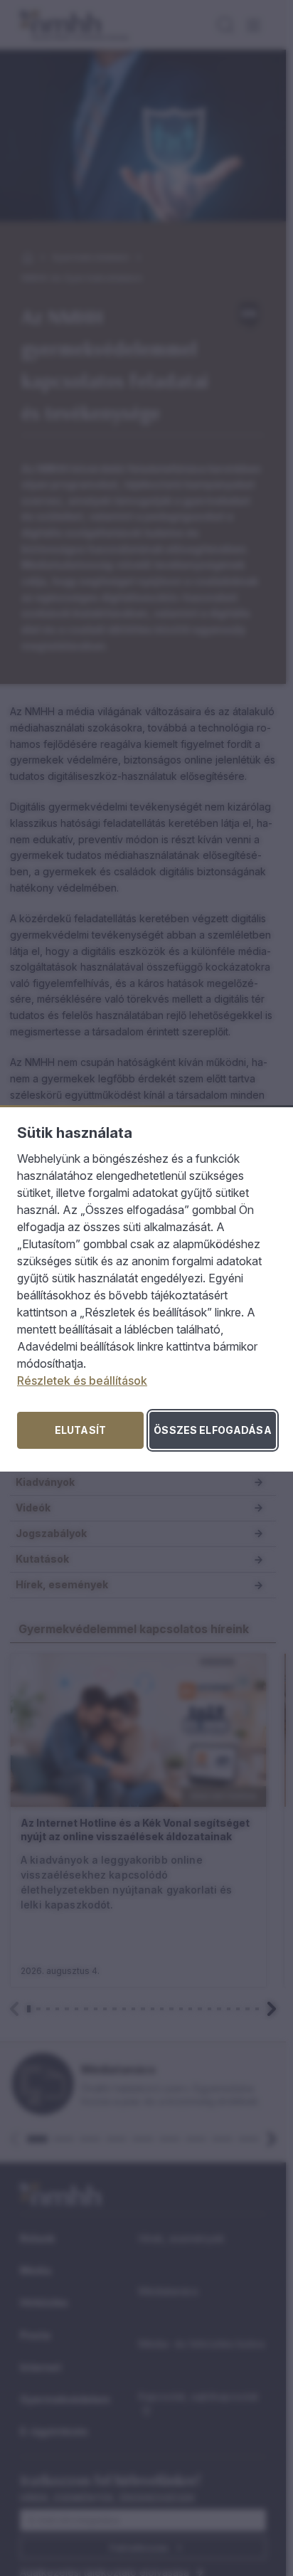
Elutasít (80, 1430)
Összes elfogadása (212, 1430)
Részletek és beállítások (82, 1381)
